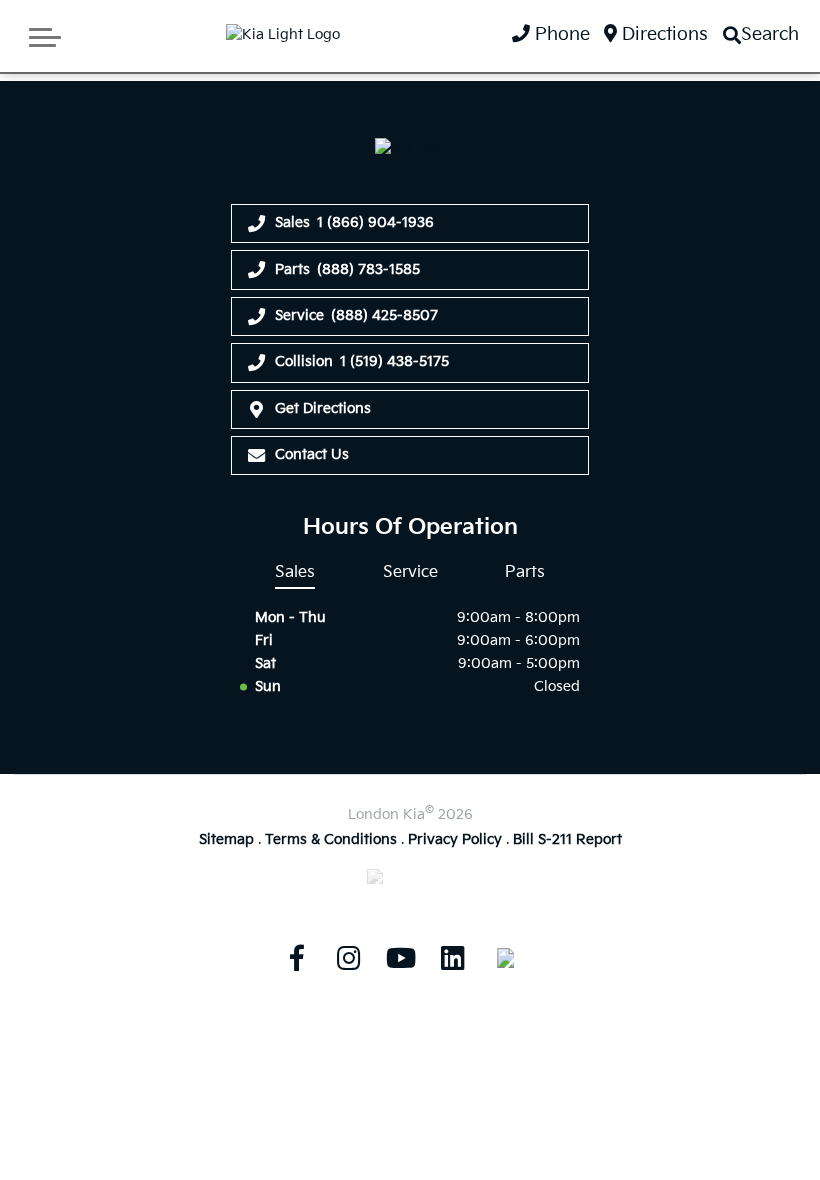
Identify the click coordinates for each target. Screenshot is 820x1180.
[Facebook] (297, 958)
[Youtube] (401, 958)
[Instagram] (349, 958)
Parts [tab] (525, 572)
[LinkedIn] (453, 958)
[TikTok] (505, 958)
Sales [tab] (295, 572)
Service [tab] (410, 572)
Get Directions (323, 408)
